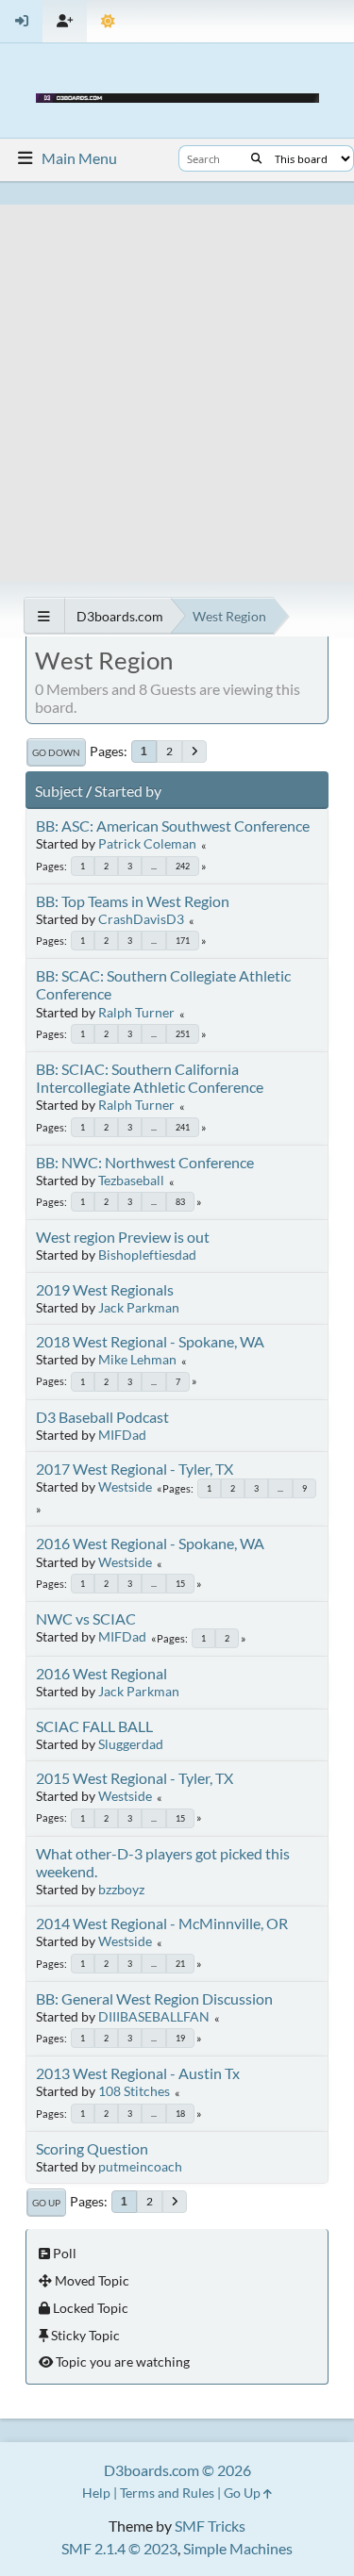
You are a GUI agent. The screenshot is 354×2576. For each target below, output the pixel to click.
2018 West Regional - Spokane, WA (150, 1341)
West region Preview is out (123, 1237)
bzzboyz (121, 1889)
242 (183, 866)
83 (180, 1202)
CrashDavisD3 (141, 919)
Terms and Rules (167, 2493)
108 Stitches (134, 2091)
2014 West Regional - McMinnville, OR (162, 1923)
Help (96, 2493)
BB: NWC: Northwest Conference (145, 1162)
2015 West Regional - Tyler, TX (135, 1778)
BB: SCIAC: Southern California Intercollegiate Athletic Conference (150, 1078)
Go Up (46, 2203)
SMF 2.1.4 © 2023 (119, 2548)
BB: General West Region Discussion (154, 1998)
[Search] (256, 158)
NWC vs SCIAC (86, 1618)
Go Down (56, 752)
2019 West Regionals (105, 1289)
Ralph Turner (136, 1012)
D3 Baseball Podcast (102, 1417)
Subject (59, 791)
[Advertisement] (177, 381)
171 (183, 941)
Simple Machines (238, 2548)
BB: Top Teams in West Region (133, 901)
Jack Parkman (139, 1307)
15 (180, 1584)
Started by (128, 791)
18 (180, 2114)
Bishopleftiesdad (147, 1255)
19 (180, 2038)
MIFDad (122, 1435)
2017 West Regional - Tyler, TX (135, 1469)
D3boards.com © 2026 (177, 2470)
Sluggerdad (131, 1744)
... (154, 866)
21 (180, 1964)
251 (183, 1034)
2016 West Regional (101, 1673)
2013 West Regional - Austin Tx (138, 2073)
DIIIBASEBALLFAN (154, 2016)
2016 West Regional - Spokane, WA (150, 1543)
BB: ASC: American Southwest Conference (173, 826)
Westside (125, 1486)
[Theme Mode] (108, 21)
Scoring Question (92, 2148)
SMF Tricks (210, 2526)
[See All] (44, 616)
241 (183, 1127)
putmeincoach (140, 2166)
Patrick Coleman (147, 843)
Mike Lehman (137, 1359)
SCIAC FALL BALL (94, 1726)
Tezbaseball (131, 1180)
